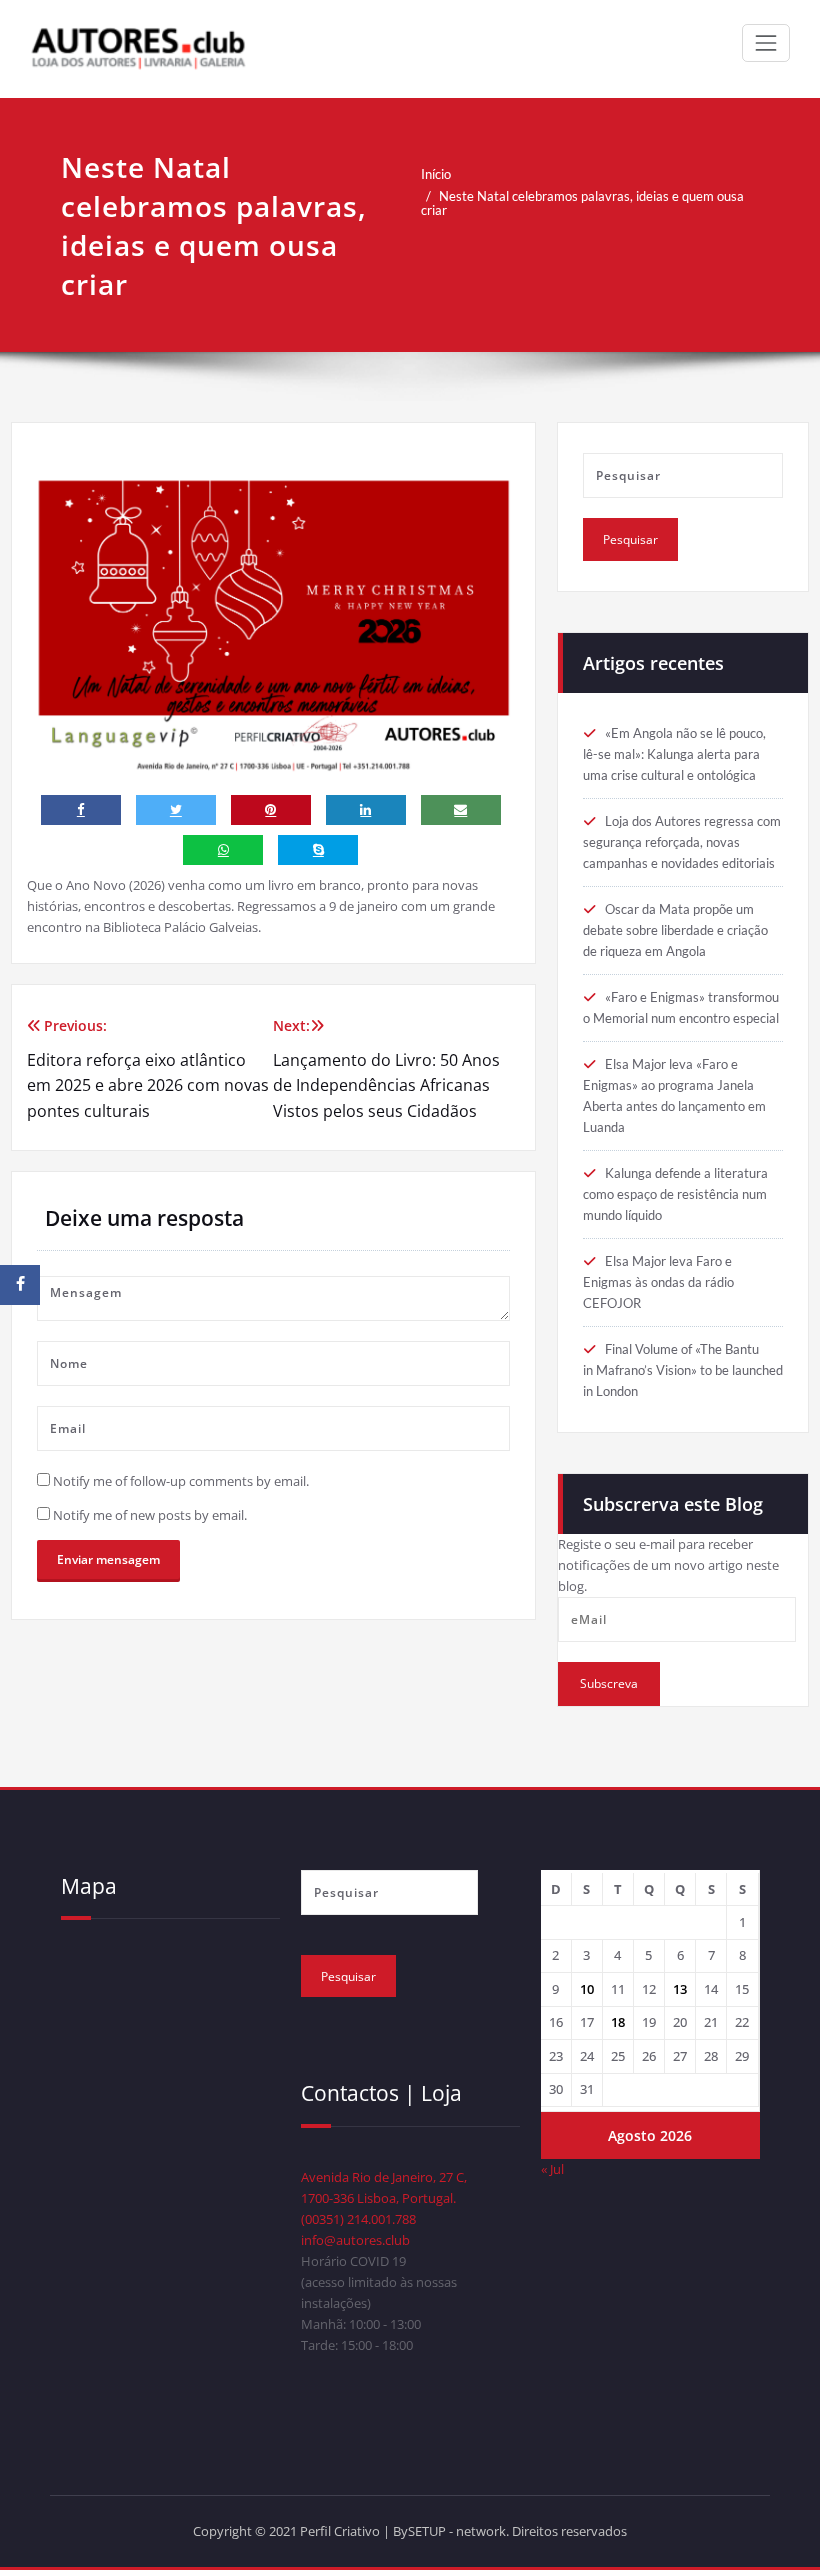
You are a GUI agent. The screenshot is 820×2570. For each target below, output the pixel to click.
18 (618, 2022)
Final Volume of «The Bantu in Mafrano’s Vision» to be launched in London (683, 1370)
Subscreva (609, 1683)
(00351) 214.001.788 (358, 2219)
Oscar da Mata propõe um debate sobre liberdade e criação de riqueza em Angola (675, 930)
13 (680, 1989)
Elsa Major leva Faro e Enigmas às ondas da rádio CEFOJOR (658, 1282)
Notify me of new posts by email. (150, 1515)
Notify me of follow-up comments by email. (181, 1481)
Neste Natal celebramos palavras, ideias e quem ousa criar (582, 203)
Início (436, 174)
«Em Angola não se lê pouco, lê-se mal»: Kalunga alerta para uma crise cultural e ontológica (674, 754)
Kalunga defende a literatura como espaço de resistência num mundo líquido (675, 1194)
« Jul (552, 2169)
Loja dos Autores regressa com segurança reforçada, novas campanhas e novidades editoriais (682, 842)
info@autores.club (355, 2240)
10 (587, 1989)
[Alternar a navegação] (766, 43)
